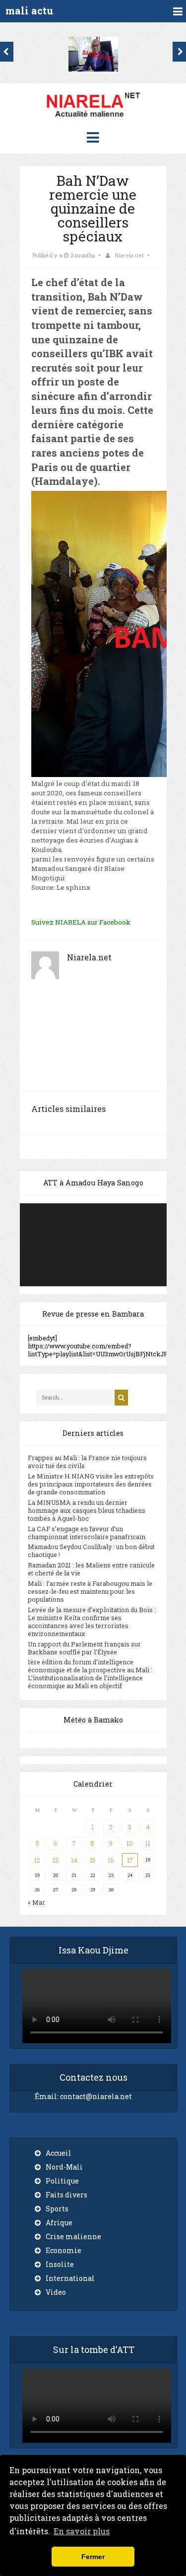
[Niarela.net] (93, 119)
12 (37, 1860)
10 (130, 1843)
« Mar (36, 1902)
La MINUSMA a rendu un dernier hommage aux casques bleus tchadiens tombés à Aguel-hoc (87, 1510)
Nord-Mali (64, 2167)
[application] (93, 1245)
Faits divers (66, 2195)
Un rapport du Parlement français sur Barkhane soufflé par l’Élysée (84, 1648)
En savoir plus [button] (82, 2531)
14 (74, 1860)
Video (56, 2292)
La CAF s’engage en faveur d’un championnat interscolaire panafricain (87, 1533)
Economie (63, 2250)
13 (56, 1860)
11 (148, 1843)
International (70, 2278)
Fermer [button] (93, 2557)
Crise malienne (73, 2236)
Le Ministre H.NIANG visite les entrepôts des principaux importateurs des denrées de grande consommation (91, 1484)
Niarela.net (129, 255)
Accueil (59, 2153)
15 (93, 1860)
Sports (57, 2209)
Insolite (60, 2264)
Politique (62, 2181)
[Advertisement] (93, 1041)
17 (130, 1860)
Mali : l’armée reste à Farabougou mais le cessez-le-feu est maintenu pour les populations (90, 1591)
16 (111, 1860)
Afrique (59, 2223)
